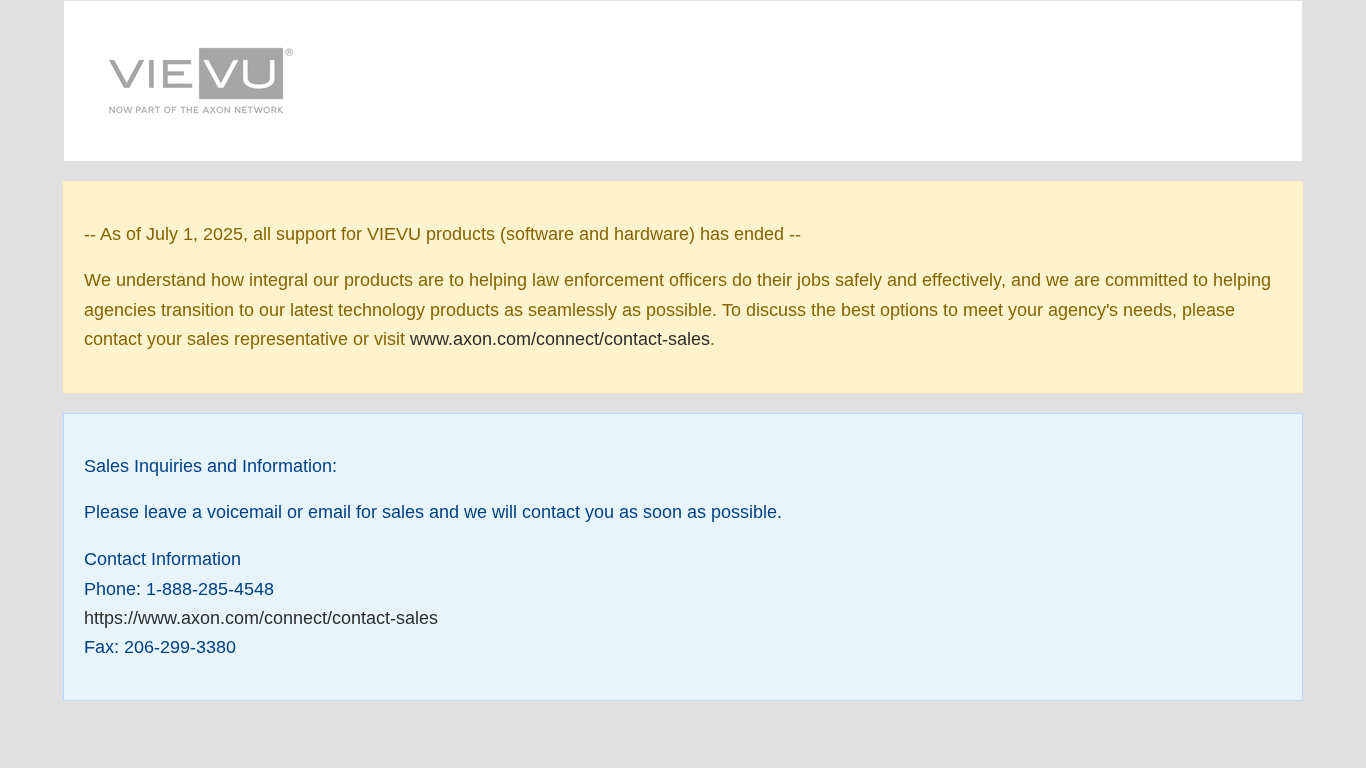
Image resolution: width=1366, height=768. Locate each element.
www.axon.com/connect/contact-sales (560, 339)
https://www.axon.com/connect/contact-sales (261, 618)
